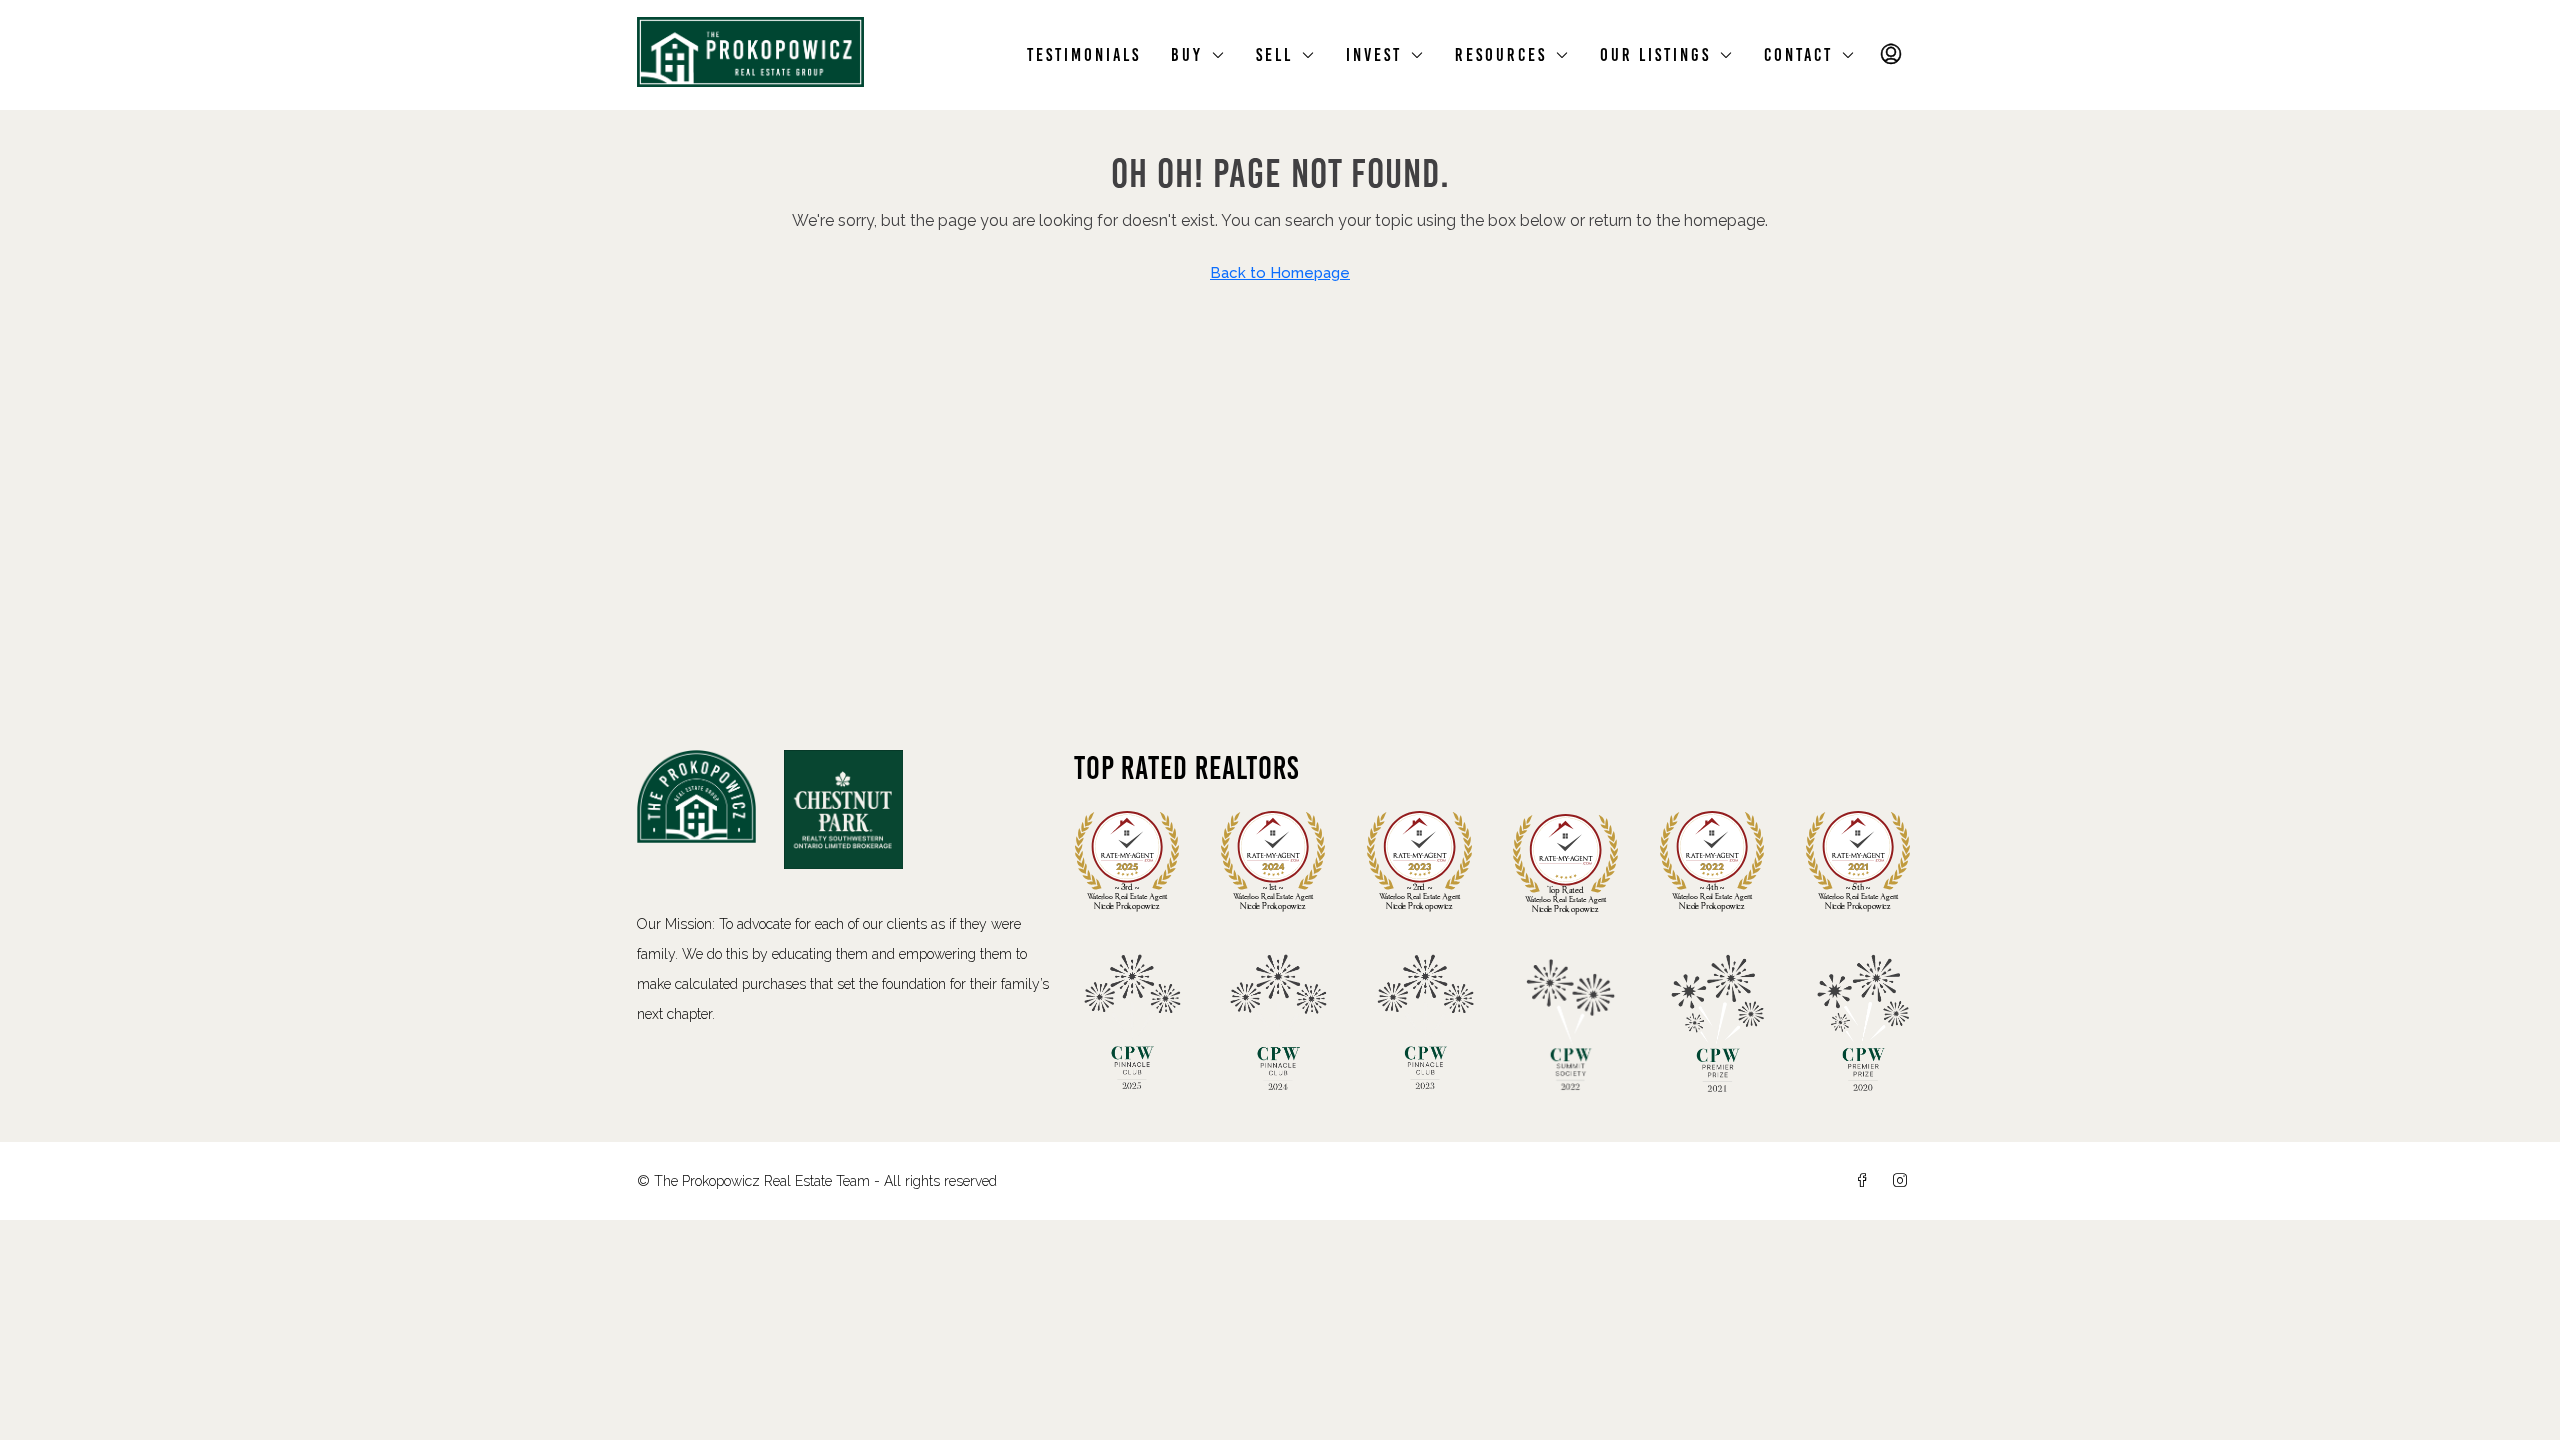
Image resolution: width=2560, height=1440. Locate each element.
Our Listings (1655, 55)
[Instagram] (1904, 1181)
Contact (1798, 55)
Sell (1274, 55)
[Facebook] (1866, 1181)
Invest (1374, 55)
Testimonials (1084, 55)
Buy (1187, 55)
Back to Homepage (1280, 273)
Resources (1501, 55)
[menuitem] (1892, 55)
